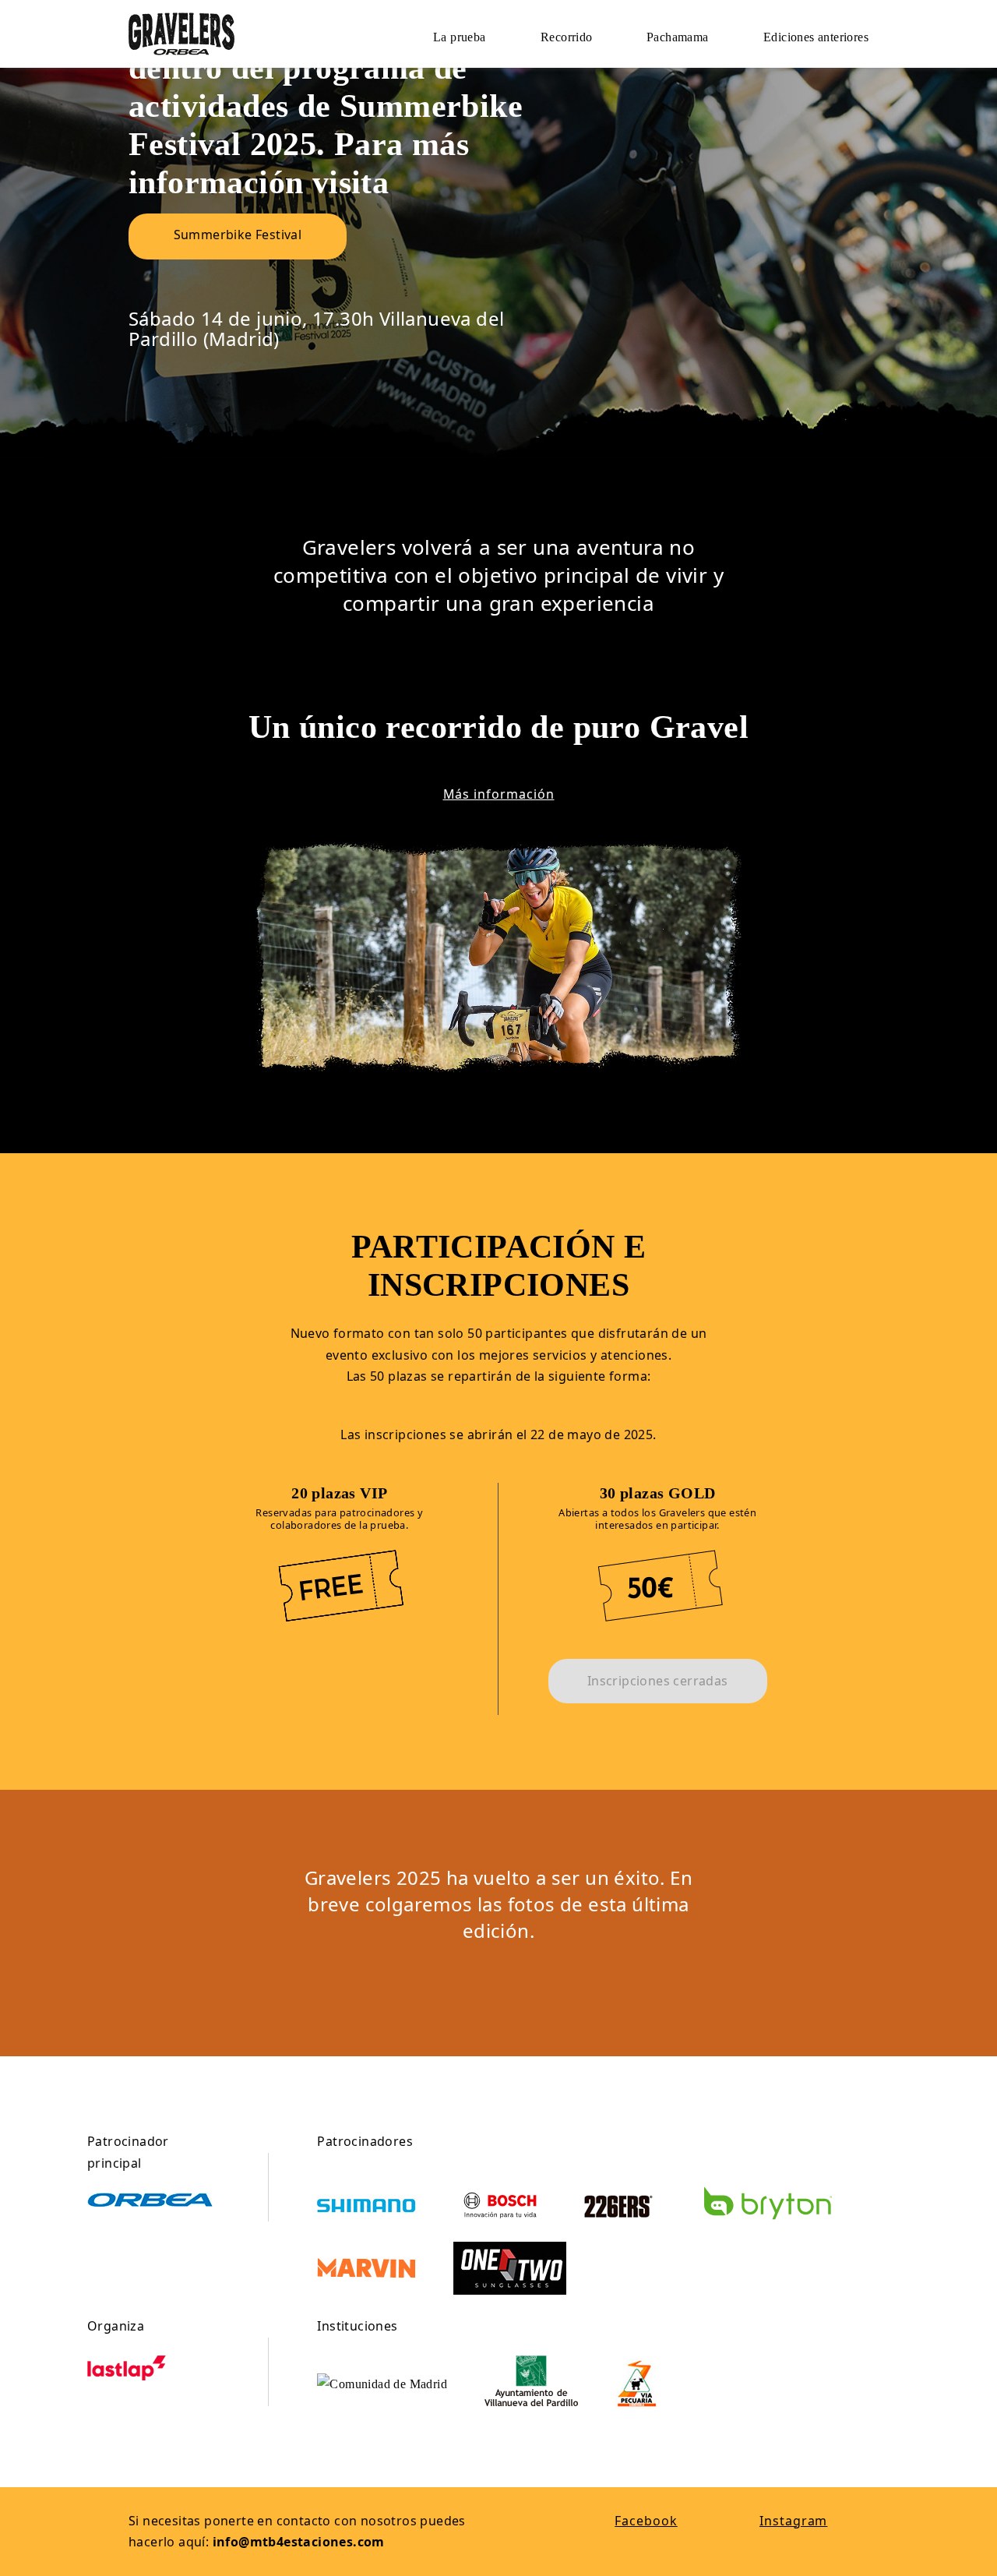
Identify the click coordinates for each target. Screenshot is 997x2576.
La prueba (460, 37)
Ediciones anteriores (816, 37)
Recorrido (567, 37)
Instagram (793, 2521)
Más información (499, 794)
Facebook (646, 2521)
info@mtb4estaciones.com (299, 2542)
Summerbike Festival (238, 235)
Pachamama (678, 37)
